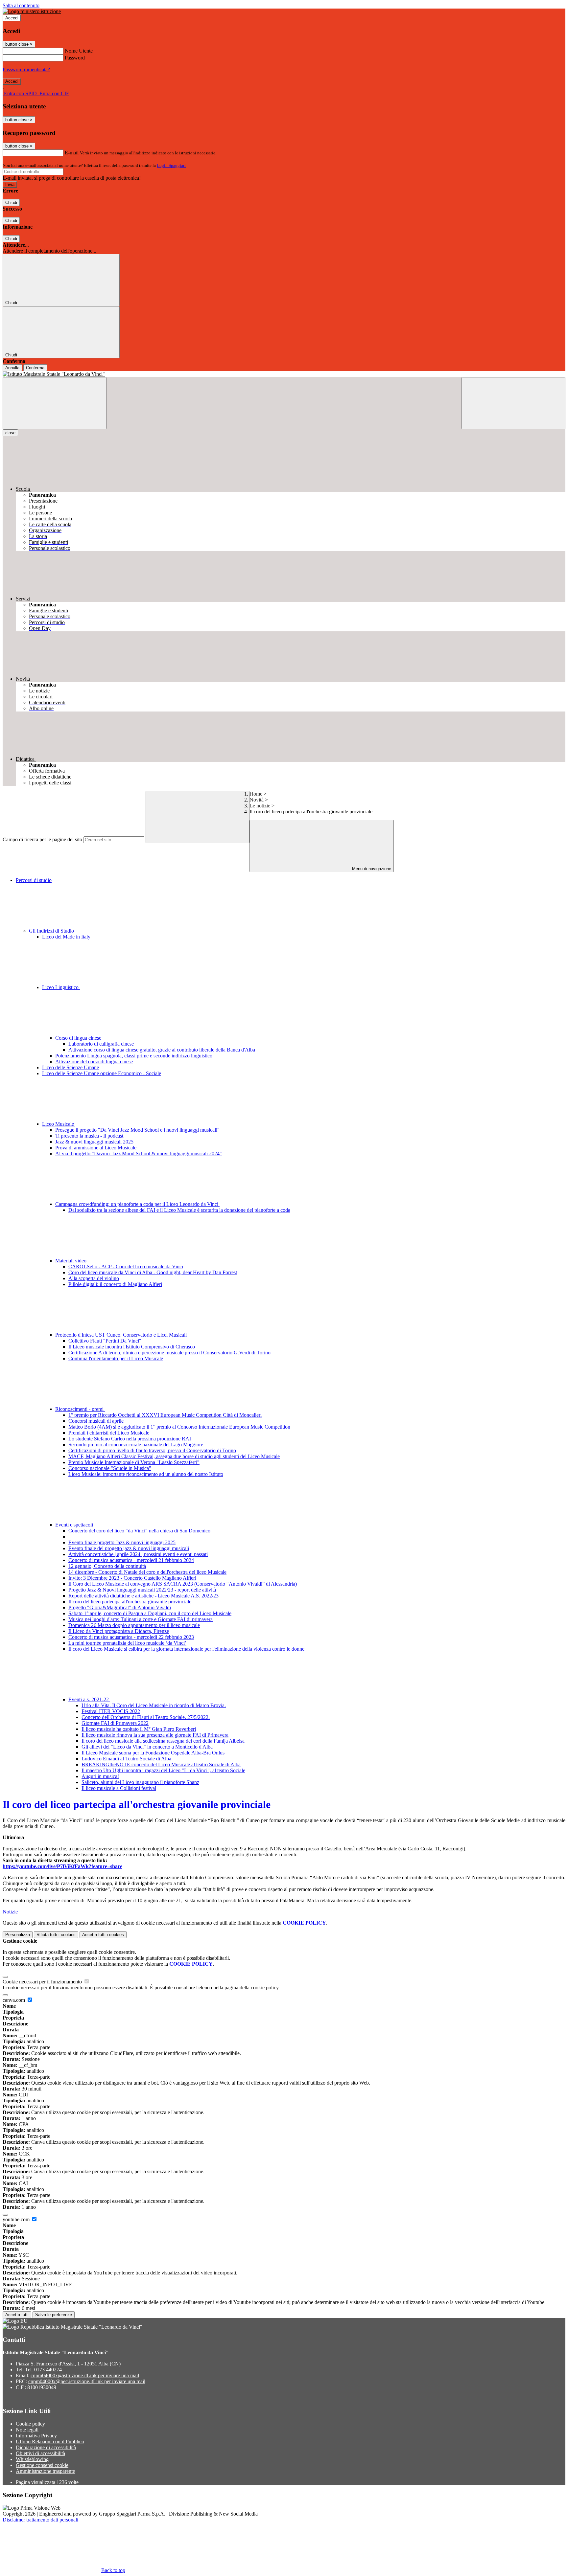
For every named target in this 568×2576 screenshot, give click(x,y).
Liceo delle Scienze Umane (71, 1067)
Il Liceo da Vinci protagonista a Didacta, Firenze (119, 1631)
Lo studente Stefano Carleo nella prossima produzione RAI (130, 1439)
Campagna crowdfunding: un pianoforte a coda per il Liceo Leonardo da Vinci (137, 1204)
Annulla (12, 368)
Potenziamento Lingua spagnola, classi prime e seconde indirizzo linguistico (134, 1056)
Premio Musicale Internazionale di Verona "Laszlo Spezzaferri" (134, 1462)
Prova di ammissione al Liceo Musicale (96, 1148)
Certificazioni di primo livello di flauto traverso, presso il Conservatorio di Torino (152, 1450)
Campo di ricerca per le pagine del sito (42, 839)
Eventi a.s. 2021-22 (89, 1699)
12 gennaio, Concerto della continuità (107, 1566)
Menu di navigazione (371, 869)
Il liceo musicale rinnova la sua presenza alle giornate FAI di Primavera (155, 1735)
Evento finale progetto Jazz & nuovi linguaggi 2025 (122, 1542)
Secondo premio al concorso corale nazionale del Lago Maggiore (136, 1445)
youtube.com (17, 2219)
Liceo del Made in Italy (66, 937)
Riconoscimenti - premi (80, 1409)
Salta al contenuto (21, 5)
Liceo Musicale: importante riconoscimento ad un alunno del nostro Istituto (146, 1474)
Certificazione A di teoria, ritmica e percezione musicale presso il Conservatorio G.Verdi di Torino (169, 1353)
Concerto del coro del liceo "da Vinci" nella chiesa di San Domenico (139, 1531)
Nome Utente (79, 51)
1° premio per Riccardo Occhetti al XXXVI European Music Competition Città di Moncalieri (165, 1415)
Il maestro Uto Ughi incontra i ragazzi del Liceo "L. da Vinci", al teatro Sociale (163, 1770)
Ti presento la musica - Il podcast (89, 1136)
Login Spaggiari (171, 165)
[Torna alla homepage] (284, 374)
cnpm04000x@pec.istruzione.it (87, 2381)
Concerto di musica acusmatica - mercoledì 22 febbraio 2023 (131, 1637)
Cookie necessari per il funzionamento (43, 1982)
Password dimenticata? (26, 69)
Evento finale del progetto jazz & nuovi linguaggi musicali (129, 1548)
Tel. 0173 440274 (43, 2370)
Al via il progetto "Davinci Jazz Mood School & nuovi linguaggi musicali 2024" (139, 1153)
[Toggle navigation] (55, 403)
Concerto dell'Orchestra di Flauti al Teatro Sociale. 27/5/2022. (146, 1717)
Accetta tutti (103, 1935)
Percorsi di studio (34, 880)
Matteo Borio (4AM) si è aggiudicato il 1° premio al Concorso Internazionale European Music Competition (179, 1427)
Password (75, 58)
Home (256, 794)
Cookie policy (30, 2424)
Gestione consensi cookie (42, 2465)
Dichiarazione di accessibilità (46, 2447)
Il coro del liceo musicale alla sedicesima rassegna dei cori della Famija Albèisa (163, 1741)
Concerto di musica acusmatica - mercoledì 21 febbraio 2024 (131, 1560)
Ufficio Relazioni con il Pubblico (50, 2441)
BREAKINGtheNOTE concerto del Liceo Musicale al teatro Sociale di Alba (161, 1764)
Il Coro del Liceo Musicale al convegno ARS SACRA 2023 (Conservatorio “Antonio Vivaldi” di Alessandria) (183, 1584)
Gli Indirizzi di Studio (52, 931)
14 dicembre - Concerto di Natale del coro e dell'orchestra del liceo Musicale (147, 1572)
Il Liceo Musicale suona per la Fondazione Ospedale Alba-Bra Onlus (153, 1753)
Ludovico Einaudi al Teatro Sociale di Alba (126, 1759)
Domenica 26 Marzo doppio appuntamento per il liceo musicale (134, 1625)
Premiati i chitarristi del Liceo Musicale (109, 1433)
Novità (257, 800)
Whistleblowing (32, 2459)
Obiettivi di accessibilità (40, 2453)
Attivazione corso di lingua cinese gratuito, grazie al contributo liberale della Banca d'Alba (162, 1050)
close (10, 433)
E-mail (72, 153)
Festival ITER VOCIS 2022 (111, 1711)
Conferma (35, 368)
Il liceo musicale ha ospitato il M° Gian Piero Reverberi (139, 1729)
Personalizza (18, 1935)
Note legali (27, 2430)
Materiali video (71, 1261)
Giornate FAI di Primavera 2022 (115, 1723)
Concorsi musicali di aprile (96, 1421)
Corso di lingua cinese (79, 1038)
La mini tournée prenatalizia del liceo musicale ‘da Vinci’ (127, 1643)
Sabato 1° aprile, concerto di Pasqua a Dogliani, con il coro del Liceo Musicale (150, 1613)
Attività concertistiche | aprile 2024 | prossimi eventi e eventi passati (138, 1554)
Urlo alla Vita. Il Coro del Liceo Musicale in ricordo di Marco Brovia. (154, 1705)
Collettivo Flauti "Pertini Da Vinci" (105, 1341)
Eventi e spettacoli (75, 1525)
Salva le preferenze (54, 2315)
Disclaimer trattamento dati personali (40, 2520)
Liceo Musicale (59, 1124)
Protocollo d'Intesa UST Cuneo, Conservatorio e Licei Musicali (122, 1335)
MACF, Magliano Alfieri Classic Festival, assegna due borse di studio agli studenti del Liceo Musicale (174, 1456)
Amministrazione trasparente (45, 2471)
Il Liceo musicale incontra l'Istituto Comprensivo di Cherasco (132, 1347)
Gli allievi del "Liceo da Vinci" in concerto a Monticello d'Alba (147, 1747)
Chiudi (11, 203)
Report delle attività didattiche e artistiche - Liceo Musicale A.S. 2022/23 (143, 1596)
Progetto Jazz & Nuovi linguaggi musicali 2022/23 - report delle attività (142, 1590)
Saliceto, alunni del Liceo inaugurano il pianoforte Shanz (140, 1782)
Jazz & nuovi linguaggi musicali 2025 (94, 1142)
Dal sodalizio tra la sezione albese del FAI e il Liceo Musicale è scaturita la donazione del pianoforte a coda (179, 1210)
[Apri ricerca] (513, 403)
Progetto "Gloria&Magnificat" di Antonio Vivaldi (120, 1607)
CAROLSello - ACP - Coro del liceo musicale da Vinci (126, 1266)
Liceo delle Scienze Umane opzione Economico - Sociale (102, 1073)
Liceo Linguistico (61, 987)
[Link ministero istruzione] (32, 11)
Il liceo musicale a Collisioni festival (119, 1788)
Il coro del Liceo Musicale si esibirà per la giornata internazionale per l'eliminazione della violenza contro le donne (186, 1649)
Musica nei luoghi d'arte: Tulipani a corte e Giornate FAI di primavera (141, 1619)
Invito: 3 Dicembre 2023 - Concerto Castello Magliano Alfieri (132, 1578)
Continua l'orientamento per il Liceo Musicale (116, 1358)
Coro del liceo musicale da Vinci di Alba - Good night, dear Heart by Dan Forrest (153, 1272)
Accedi (12, 18)
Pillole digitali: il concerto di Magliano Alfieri (115, 1284)
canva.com (14, 2000)
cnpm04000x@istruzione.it (85, 2375)
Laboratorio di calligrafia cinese (101, 1044)
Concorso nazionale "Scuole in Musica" (110, 1468)
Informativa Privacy (36, 2436)
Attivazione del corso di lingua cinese (94, 1062)
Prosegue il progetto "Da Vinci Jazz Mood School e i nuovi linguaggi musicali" (137, 1130)
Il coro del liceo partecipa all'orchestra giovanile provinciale (130, 1602)
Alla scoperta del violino (94, 1278)
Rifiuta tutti (56, 1935)
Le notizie (260, 806)
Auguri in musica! (100, 1776)
